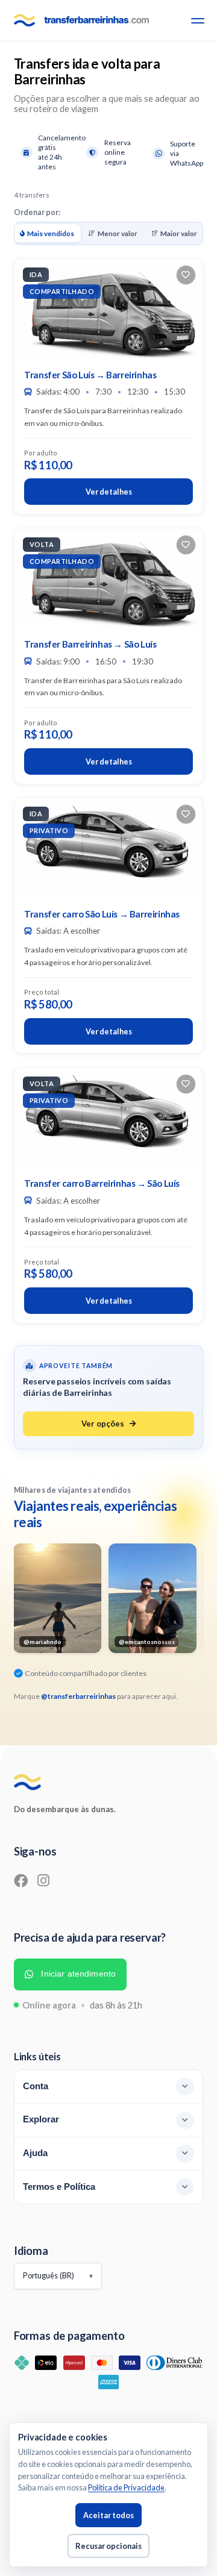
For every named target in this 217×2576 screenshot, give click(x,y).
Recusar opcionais (108, 2546)
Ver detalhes (109, 492)
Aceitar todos (108, 2515)
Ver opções (103, 1424)
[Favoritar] (186, 275)
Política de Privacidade (126, 2487)
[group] (57, 1598)
